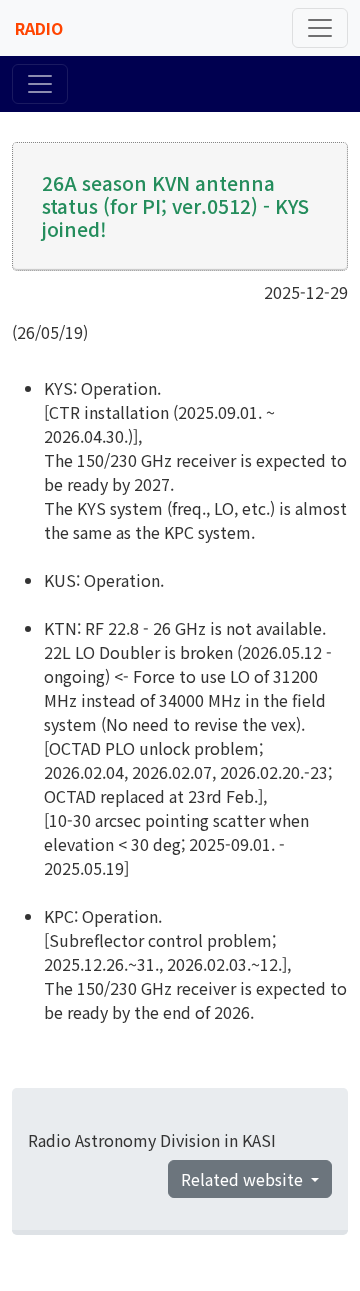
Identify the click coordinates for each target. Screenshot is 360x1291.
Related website (244, 1179)
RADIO (39, 28)
